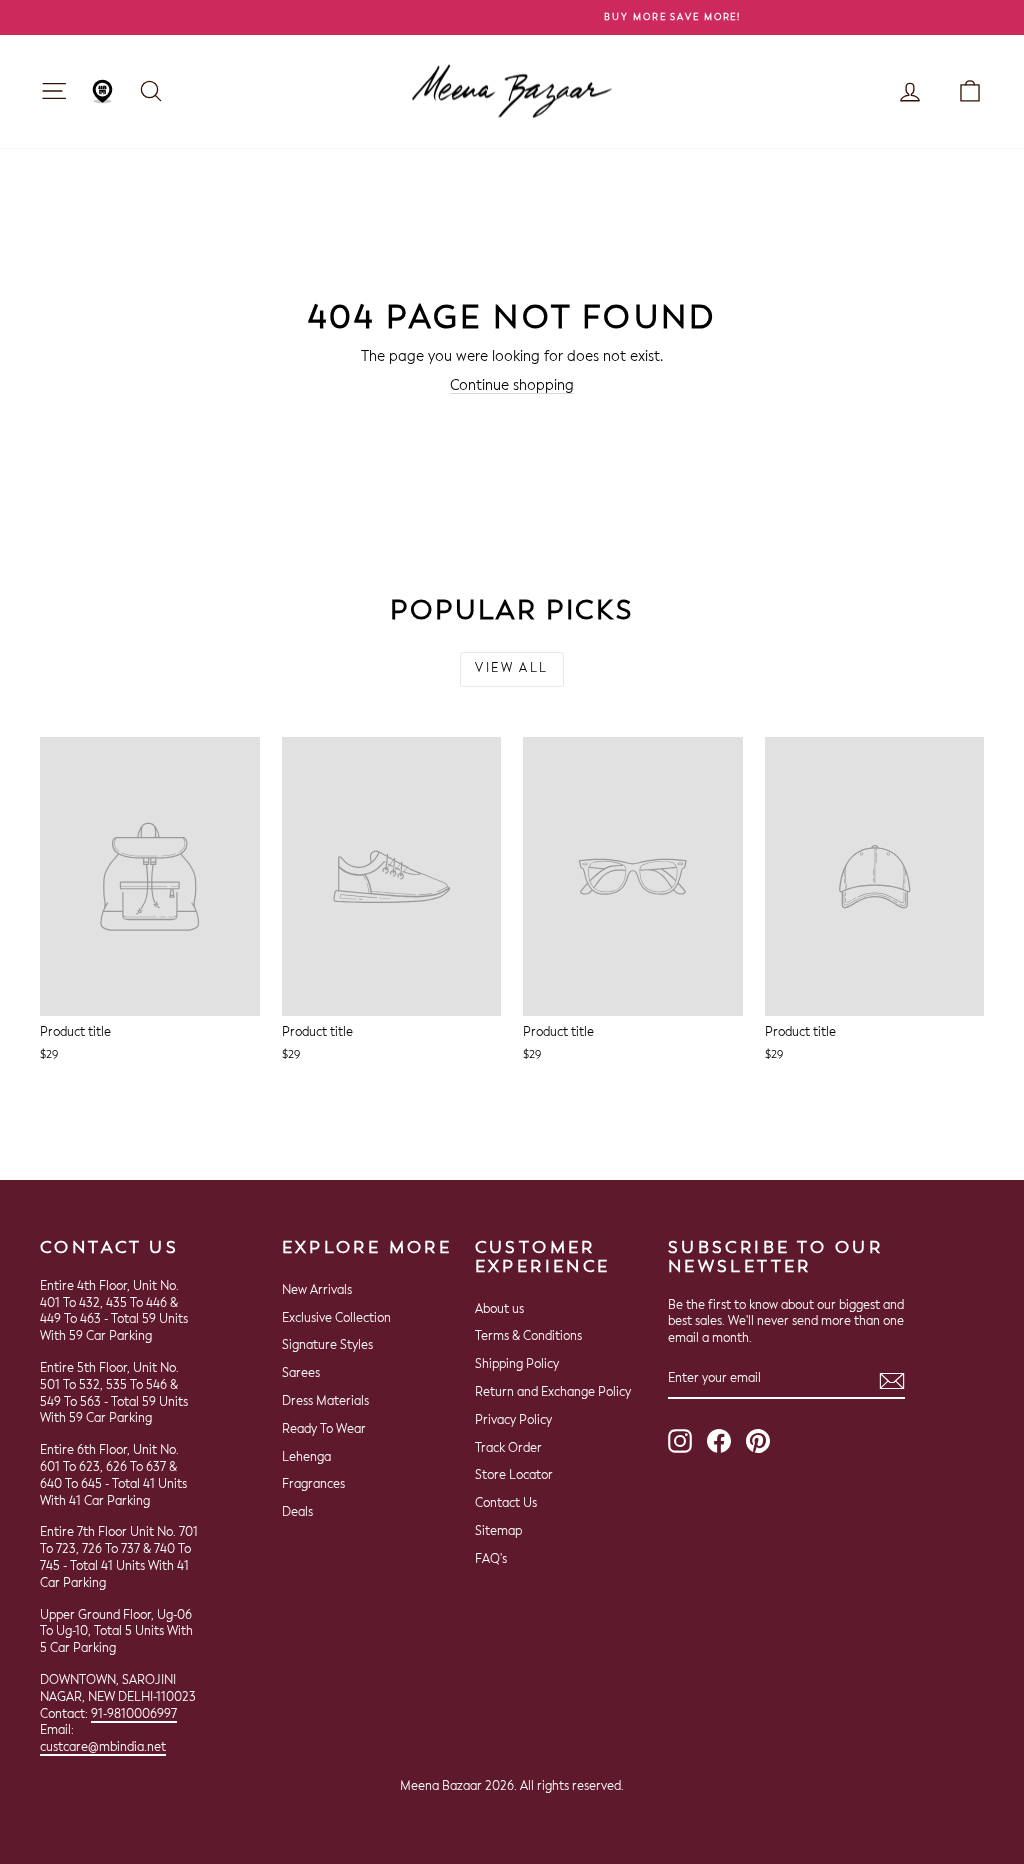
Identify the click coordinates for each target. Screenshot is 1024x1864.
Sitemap (498, 1532)
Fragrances (313, 1485)
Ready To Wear (324, 1430)
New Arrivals (317, 1291)
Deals (297, 1513)
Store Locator (514, 1476)
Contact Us (506, 1504)
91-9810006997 (134, 1715)
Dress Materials (325, 1402)
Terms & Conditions (528, 1337)
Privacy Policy (513, 1421)
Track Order (508, 1449)
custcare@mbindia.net (103, 1748)
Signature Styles (327, 1346)
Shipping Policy (517, 1365)
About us (499, 1310)
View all (511, 669)
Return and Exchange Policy (553, 1393)
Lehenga (306, 1458)
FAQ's (491, 1560)
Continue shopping (512, 386)
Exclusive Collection (336, 1319)
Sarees (301, 1374)
